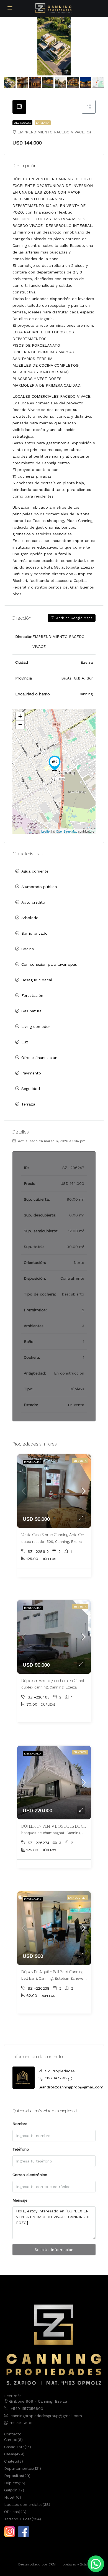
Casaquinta (14, 2447)
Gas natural (32, 1011)
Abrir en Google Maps (74, 618)
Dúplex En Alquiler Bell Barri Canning (52, 1972)
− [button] (20, 725)
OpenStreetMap (67, 831)
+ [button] (20, 716)
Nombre (20, 2124)
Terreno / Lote (18, 2519)
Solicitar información (54, 2250)
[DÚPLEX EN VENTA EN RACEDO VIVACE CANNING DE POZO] (55, 763)
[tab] (19, 107)
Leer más (13, 2396)
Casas (10, 2454)
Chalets (11, 2461)
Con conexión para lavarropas (49, 964)
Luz (25, 1042)
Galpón (11, 2490)
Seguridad (31, 1089)
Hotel (9, 2497)
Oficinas (11, 2512)
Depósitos (14, 2476)
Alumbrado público (39, 887)
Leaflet (46, 831)
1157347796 (56, 2078)
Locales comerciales (23, 2504)
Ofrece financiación (39, 1058)
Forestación (32, 995)
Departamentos (19, 2468)
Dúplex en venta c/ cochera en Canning (55, 1681)
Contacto (13, 2434)
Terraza (28, 1104)
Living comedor (36, 1026)
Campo (11, 2440)
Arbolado (30, 918)
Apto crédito (33, 902)
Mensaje (20, 2200)
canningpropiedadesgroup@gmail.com (46, 2416)
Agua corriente (35, 871)
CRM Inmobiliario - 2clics (69, 2564)
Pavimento (31, 1073)
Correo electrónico (30, 2175)
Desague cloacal (37, 980)
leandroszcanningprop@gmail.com (71, 2087)
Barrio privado (34, 933)
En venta (43, 123)
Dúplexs (11, 2483)
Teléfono (21, 2149)
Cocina (28, 949)
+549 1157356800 (27, 2408)
